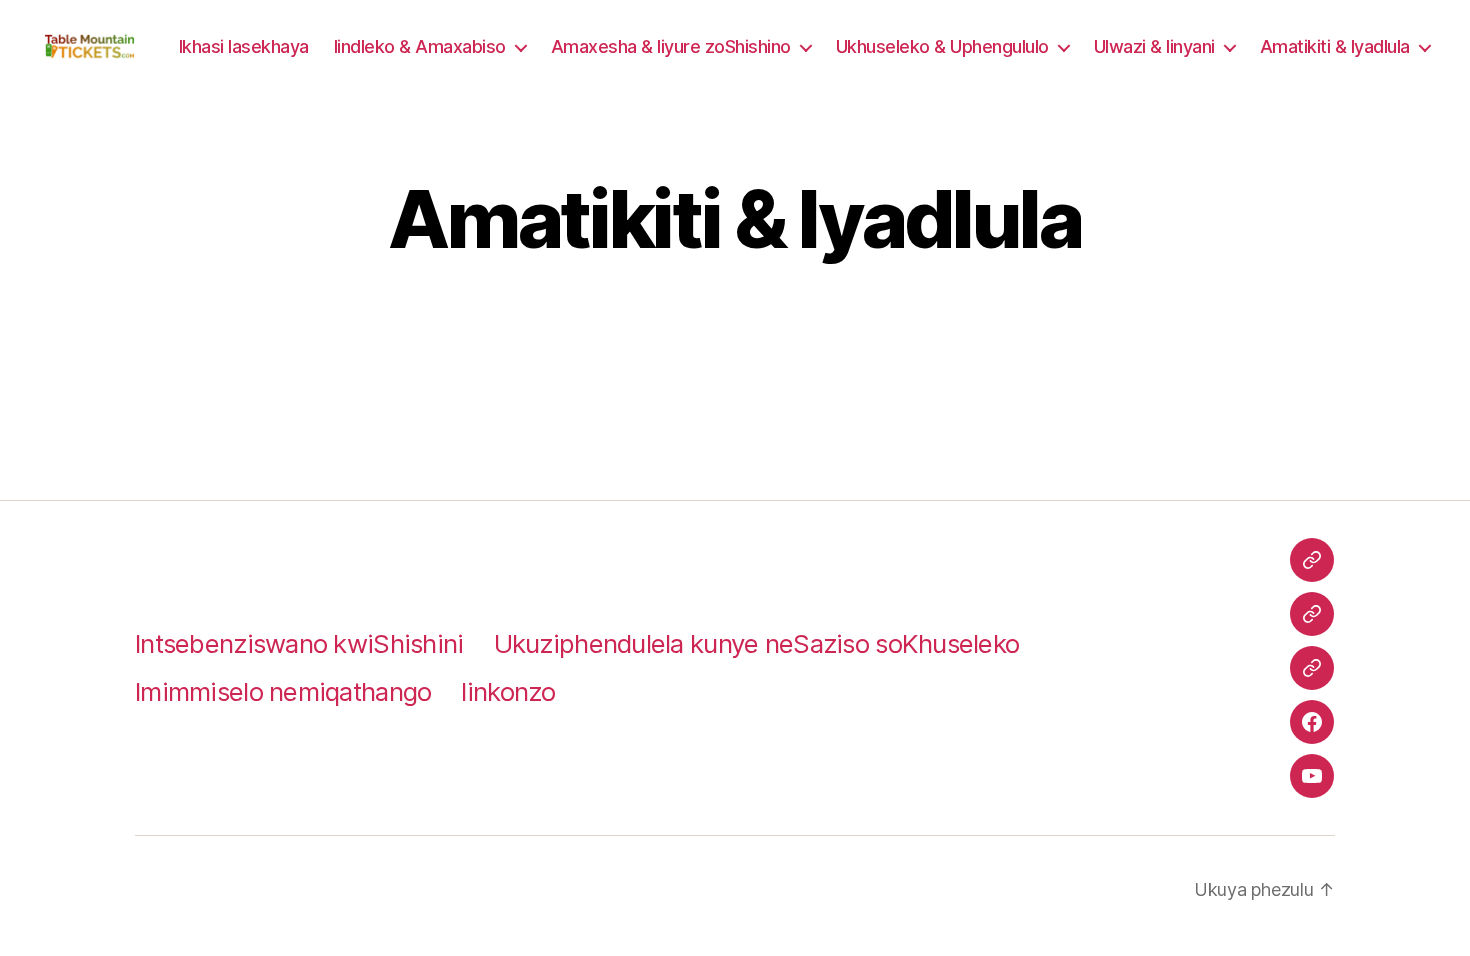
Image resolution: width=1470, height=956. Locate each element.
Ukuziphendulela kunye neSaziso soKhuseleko (757, 643)
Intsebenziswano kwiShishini (299, 643)
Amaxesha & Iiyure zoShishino (671, 46)
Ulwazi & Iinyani (1154, 46)
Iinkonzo (508, 691)
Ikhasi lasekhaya (244, 46)
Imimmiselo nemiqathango (283, 691)
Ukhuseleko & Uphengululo (942, 46)
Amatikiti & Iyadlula (1335, 46)
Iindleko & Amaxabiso (420, 46)
